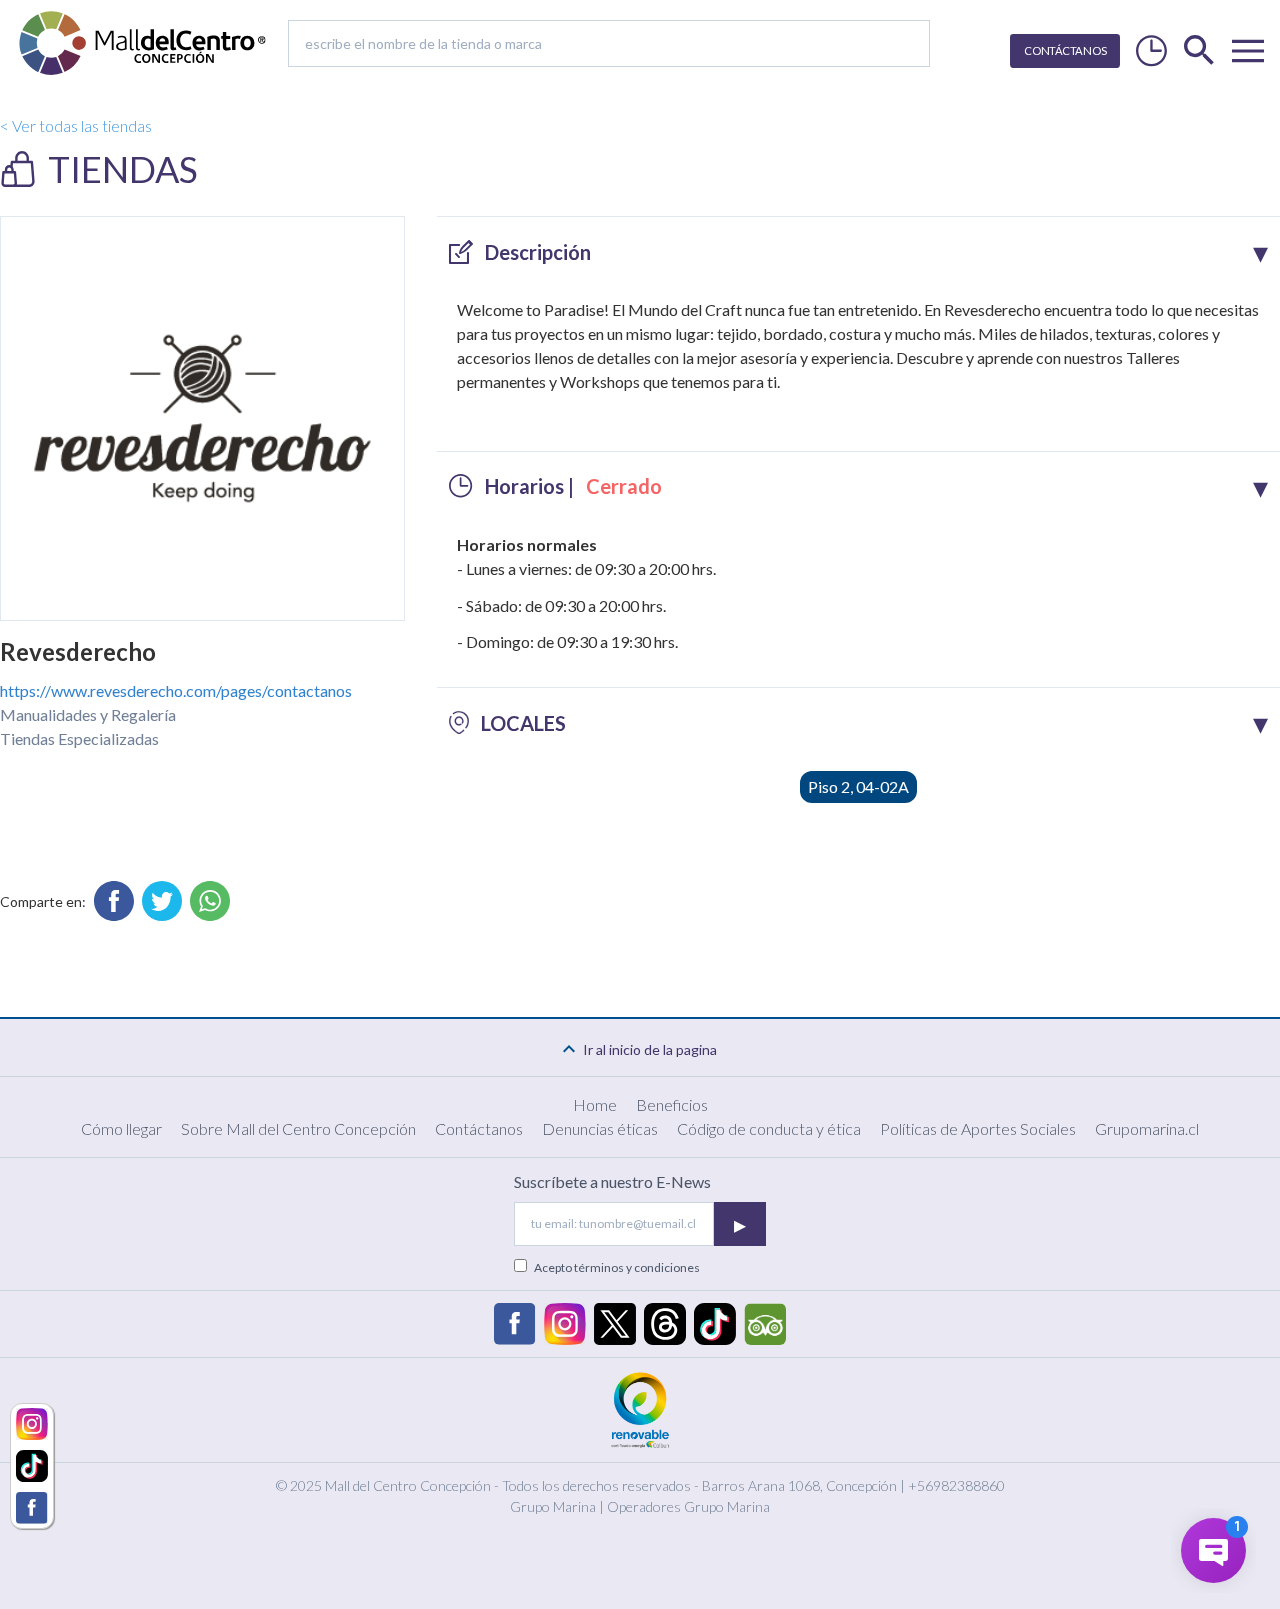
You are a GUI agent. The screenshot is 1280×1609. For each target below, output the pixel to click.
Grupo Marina (553, 1506)
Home (595, 1104)
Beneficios (672, 1104)
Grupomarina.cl (1147, 1128)
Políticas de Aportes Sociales (978, 1128)
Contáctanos (479, 1128)
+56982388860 (956, 1485)
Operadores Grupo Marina (688, 1506)
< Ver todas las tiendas (76, 125)
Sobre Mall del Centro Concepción (298, 1128)
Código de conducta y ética (769, 1128)
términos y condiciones (637, 1267)
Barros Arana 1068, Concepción (799, 1485)
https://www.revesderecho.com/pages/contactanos (176, 690)
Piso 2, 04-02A (858, 786)
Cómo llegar (121, 1128)
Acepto (617, 1267)
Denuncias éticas (600, 1128)
